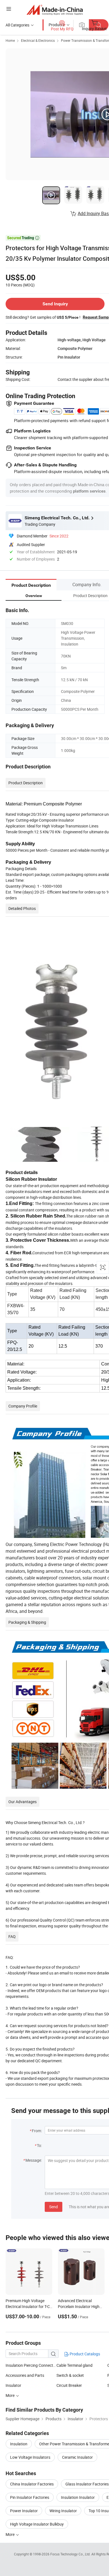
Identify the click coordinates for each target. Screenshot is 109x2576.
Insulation (19, 2444)
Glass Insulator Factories (87, 2484)
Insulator (13, 2385)
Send (54, 2207)
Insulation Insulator (78, 2497)
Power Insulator (24, 2511)
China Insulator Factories (32, 2484)
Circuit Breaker (69, 2385)
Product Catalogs (84, 2354)
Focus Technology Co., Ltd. (71, 2554)
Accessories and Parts (25, 2375)
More (10, 2534)
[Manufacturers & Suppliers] (55, 10)
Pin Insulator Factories (30, 2497)
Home (10, 40)
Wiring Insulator (63, 2511)
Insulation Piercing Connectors (31, 2365)
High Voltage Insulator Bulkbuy (37, 2524)
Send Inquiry (55, 304)
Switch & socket (70, 2375)
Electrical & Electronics (38, 40)
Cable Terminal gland (74, 2365)
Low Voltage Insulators (30, 2457)
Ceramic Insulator (77, 2457)
